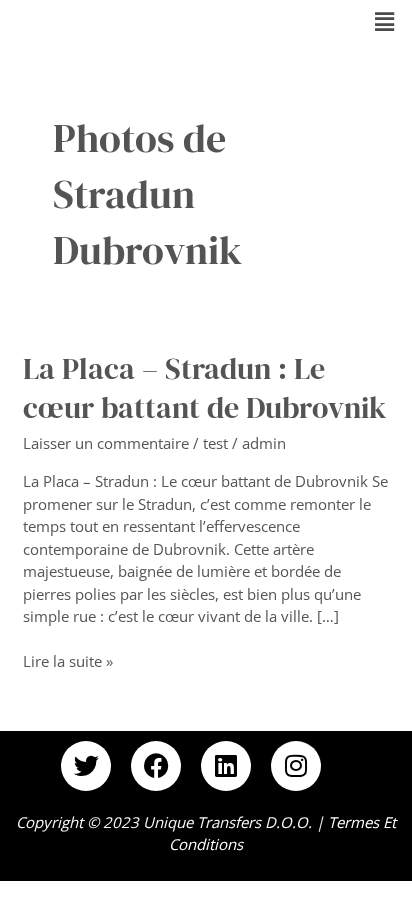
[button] (385, 21)
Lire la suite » (68, 660)
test (215, 443)
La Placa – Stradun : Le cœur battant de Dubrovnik (204, 388)
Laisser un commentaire (106, 443)
